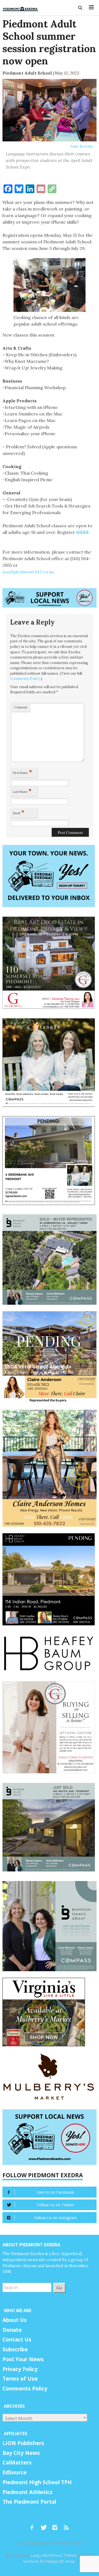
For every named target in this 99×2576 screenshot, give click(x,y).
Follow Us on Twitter (55, 2205)
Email (19, 812)
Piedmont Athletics (28, 2492)
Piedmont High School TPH (37, 2482)
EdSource (15, 2472)
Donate (12, 2330)
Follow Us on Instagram (55, 2218)
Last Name (22, 791)
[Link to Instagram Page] (57, 2525)
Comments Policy (25, 679)
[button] (81, 8)
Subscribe (15, 2349)
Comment (21, 707)
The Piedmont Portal (29, 2502)
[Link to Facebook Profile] (34, 2525)
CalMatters (17, 2463)
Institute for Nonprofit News (49, 2561)
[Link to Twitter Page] (45, 2525)
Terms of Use (20, 2379)
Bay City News (21, 2453)
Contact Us (17, 2340)
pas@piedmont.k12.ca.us (28, 572)
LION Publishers (23, 2443)
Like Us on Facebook (55, 2192)
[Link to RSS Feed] (67, 2525)
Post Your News (23, 2359)
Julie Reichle (82, 146)
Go (59, 2288)
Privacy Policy (20, 2369)
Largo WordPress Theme (54, 2555)
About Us (15, 2320)
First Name (23, 772)
